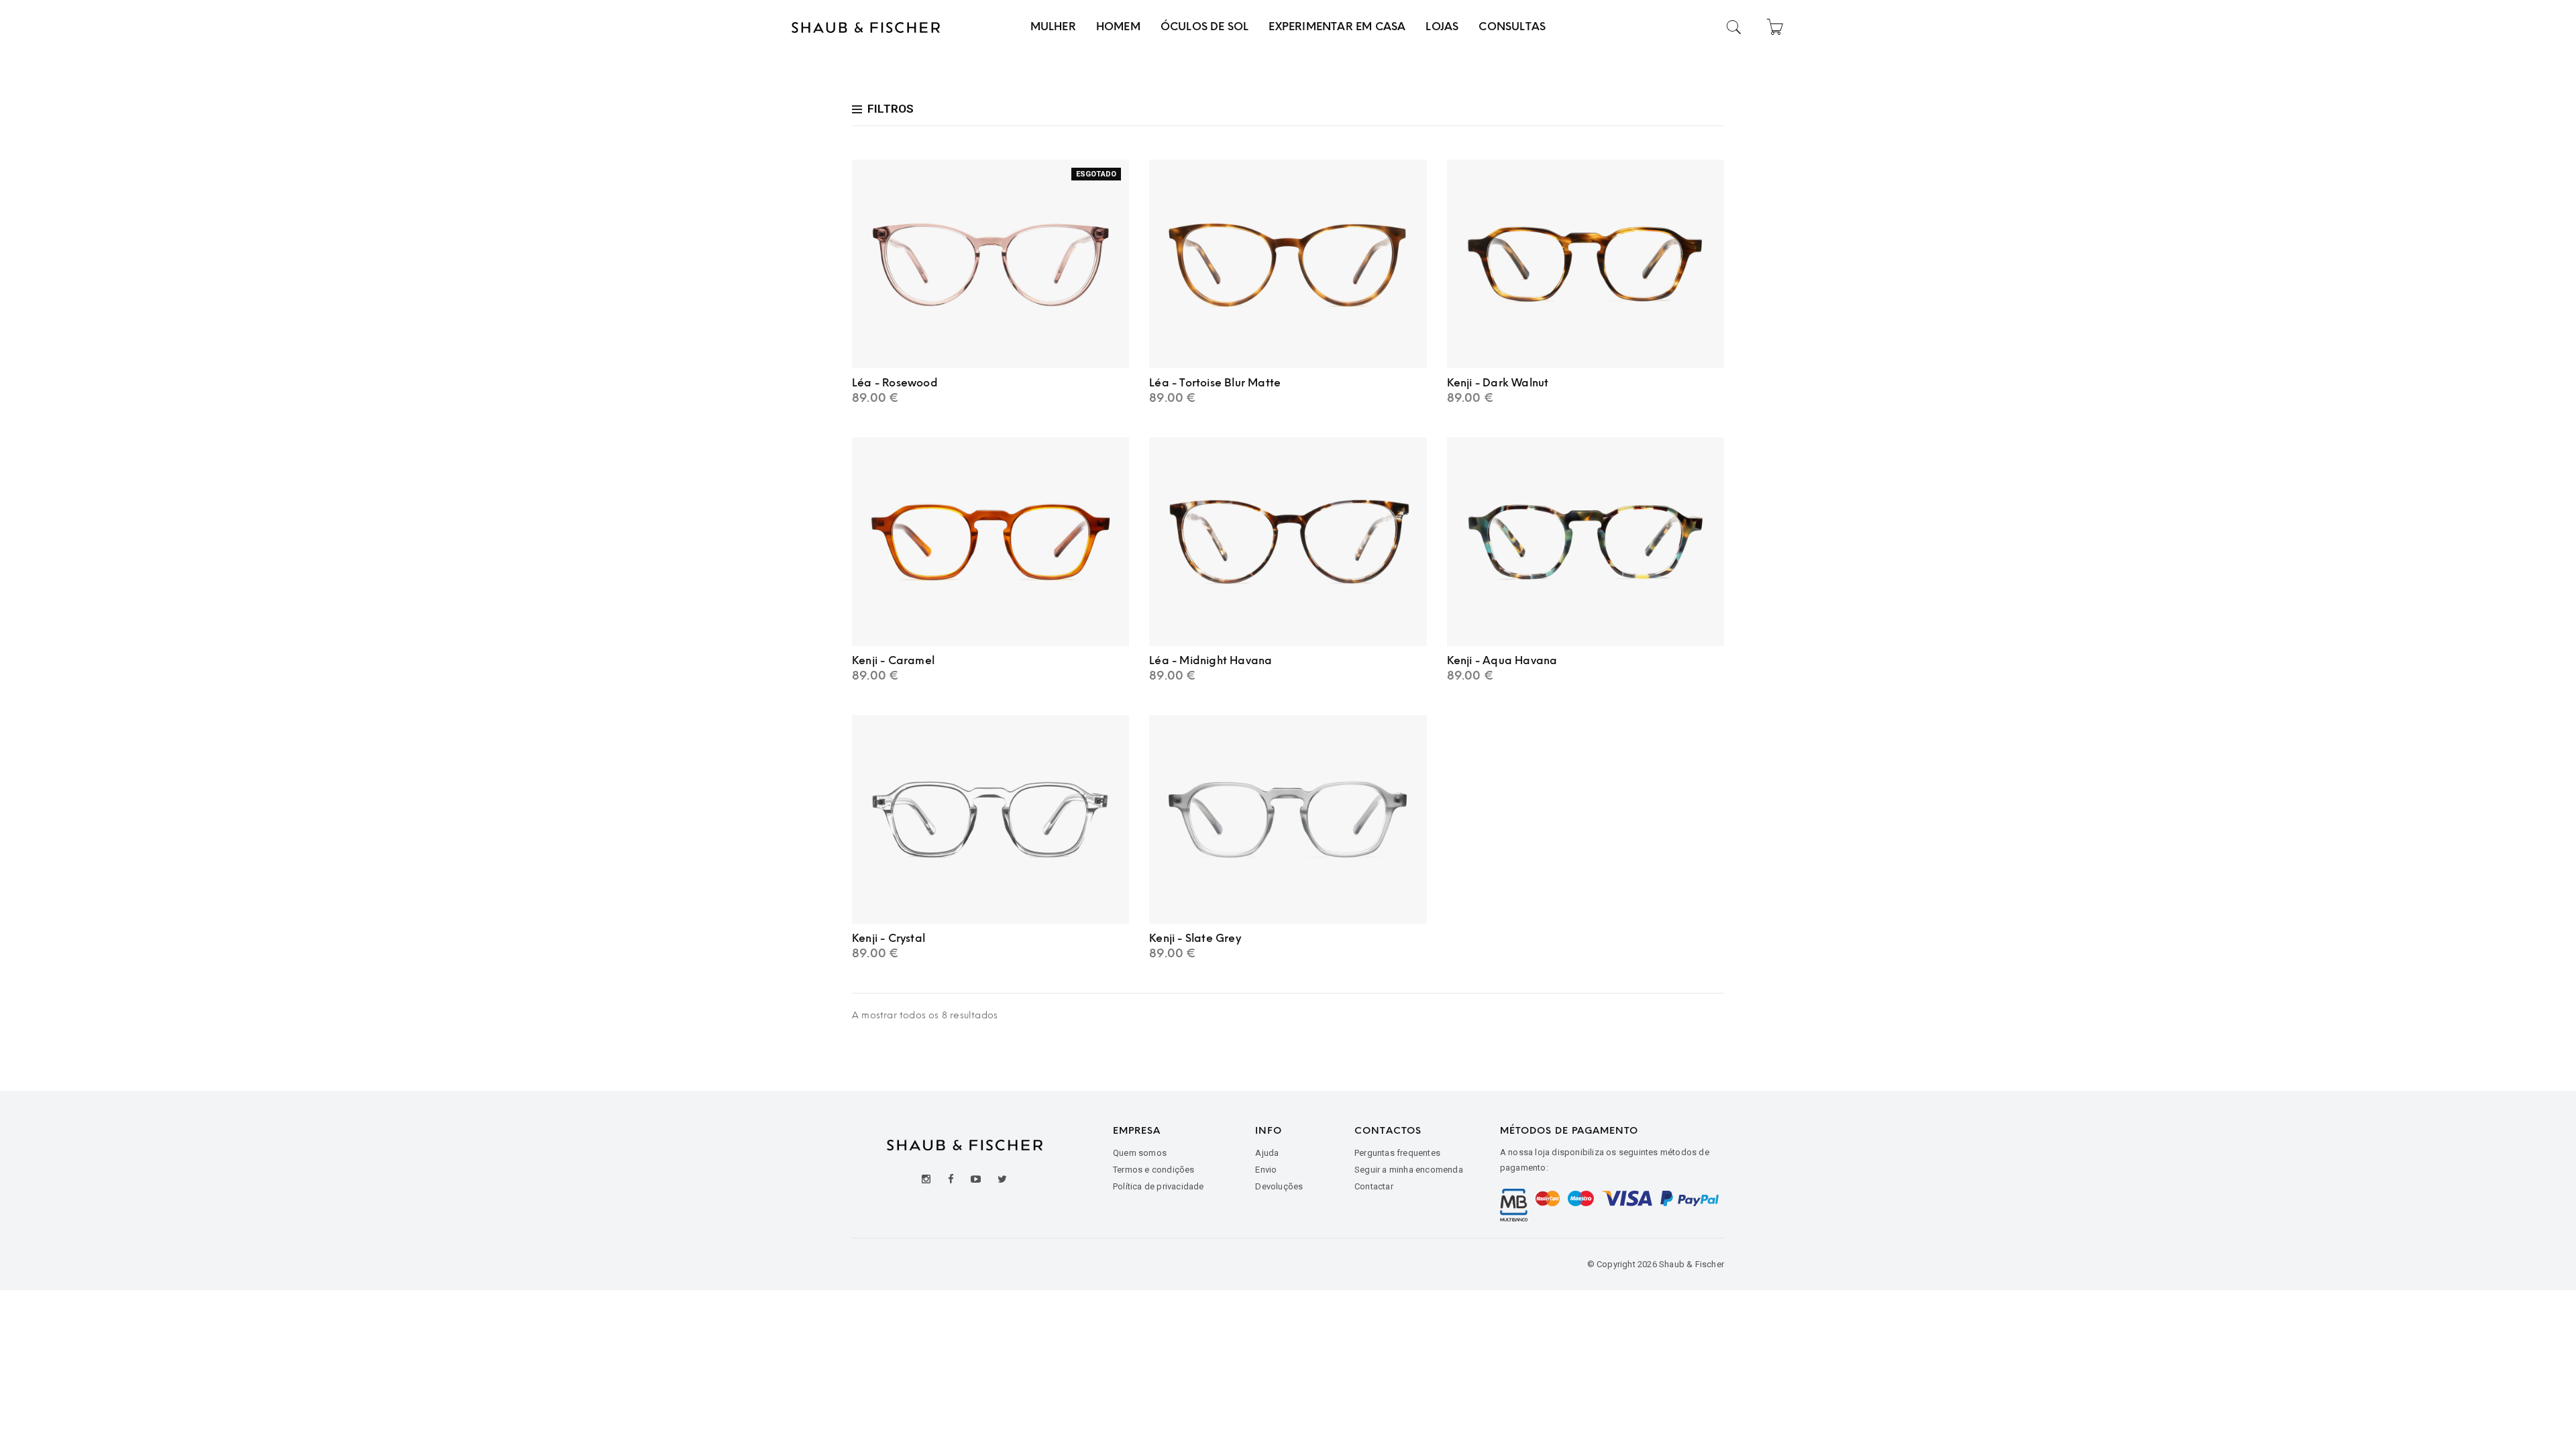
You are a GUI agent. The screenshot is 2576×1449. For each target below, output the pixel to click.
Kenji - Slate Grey (1195, 938)
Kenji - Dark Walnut (1498, 383)
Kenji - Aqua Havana (1502, 660)
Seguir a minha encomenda (1409, 1170)
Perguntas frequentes (1397, 1153)
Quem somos (1140, 1153)
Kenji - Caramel (893, 660)
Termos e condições (1154, 1170)
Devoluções (1279, 1186)
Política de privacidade (1159, 1186)
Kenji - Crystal (889, 938)
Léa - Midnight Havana (1211, 660)
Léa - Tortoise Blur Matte (1215, 383)
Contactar (1374, 1186)
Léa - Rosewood (895, 383)
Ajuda (1267, 1153)
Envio (1266, 1170)
